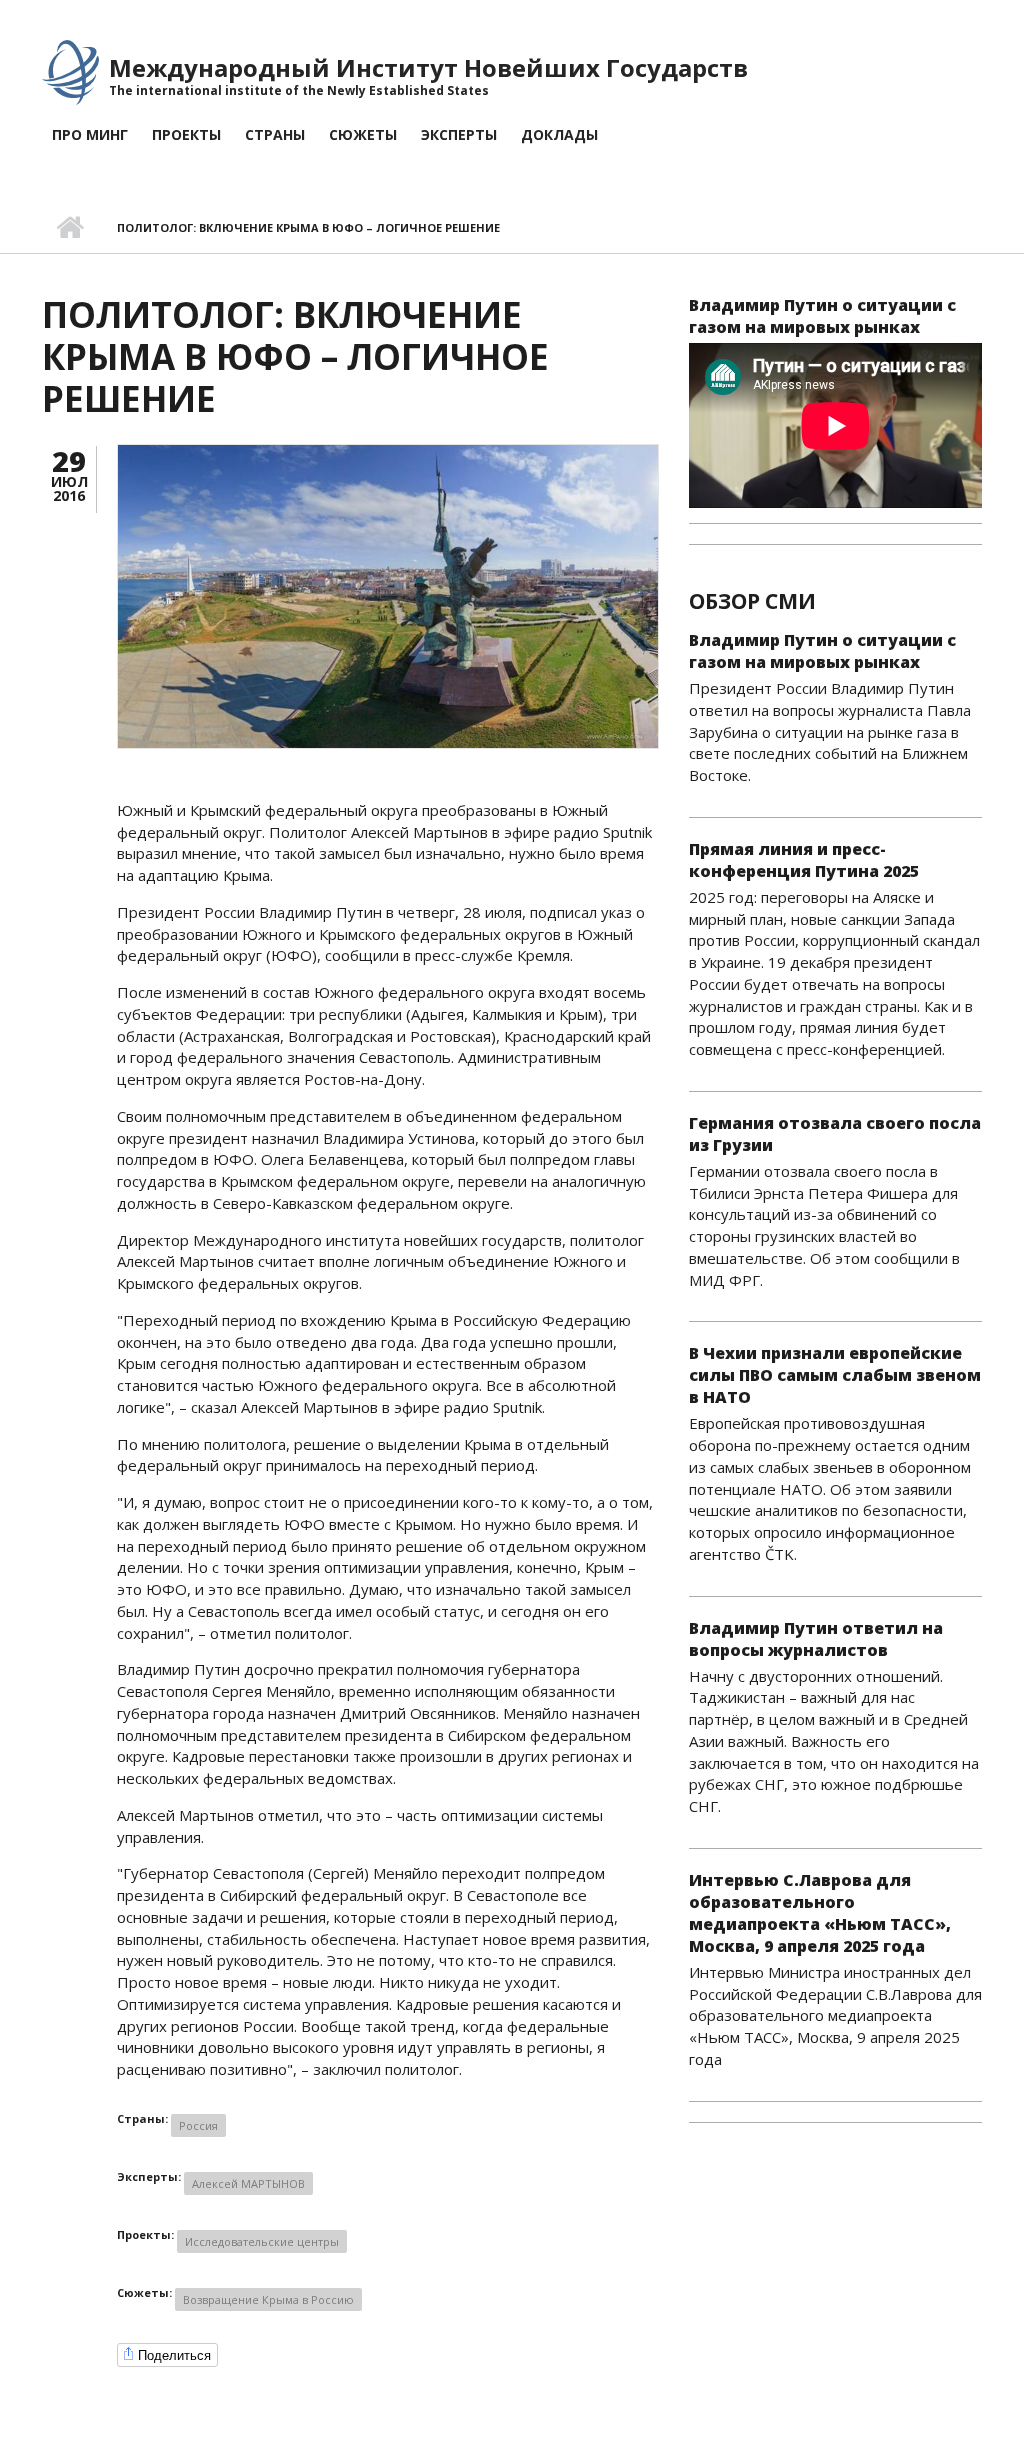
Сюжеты (363, 134)
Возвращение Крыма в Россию (268, 2299)
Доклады (559, 134)
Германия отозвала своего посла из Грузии (835, 1134)
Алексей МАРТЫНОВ (248, 2183)
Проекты (186, 134)
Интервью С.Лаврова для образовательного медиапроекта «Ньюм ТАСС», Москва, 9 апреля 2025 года (820, 1913)
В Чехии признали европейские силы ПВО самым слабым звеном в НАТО (835, 1375)
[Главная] (70, 71)
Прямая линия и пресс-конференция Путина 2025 (804, 860)
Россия (198, 2125)
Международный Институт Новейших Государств (428, 67)
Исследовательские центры (262, 2241)
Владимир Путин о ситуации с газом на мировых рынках (822, 316)
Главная (69, 228)
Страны (275, 134)
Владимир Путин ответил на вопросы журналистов (816, 1639)
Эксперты (459, 134)
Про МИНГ (90, 134)
